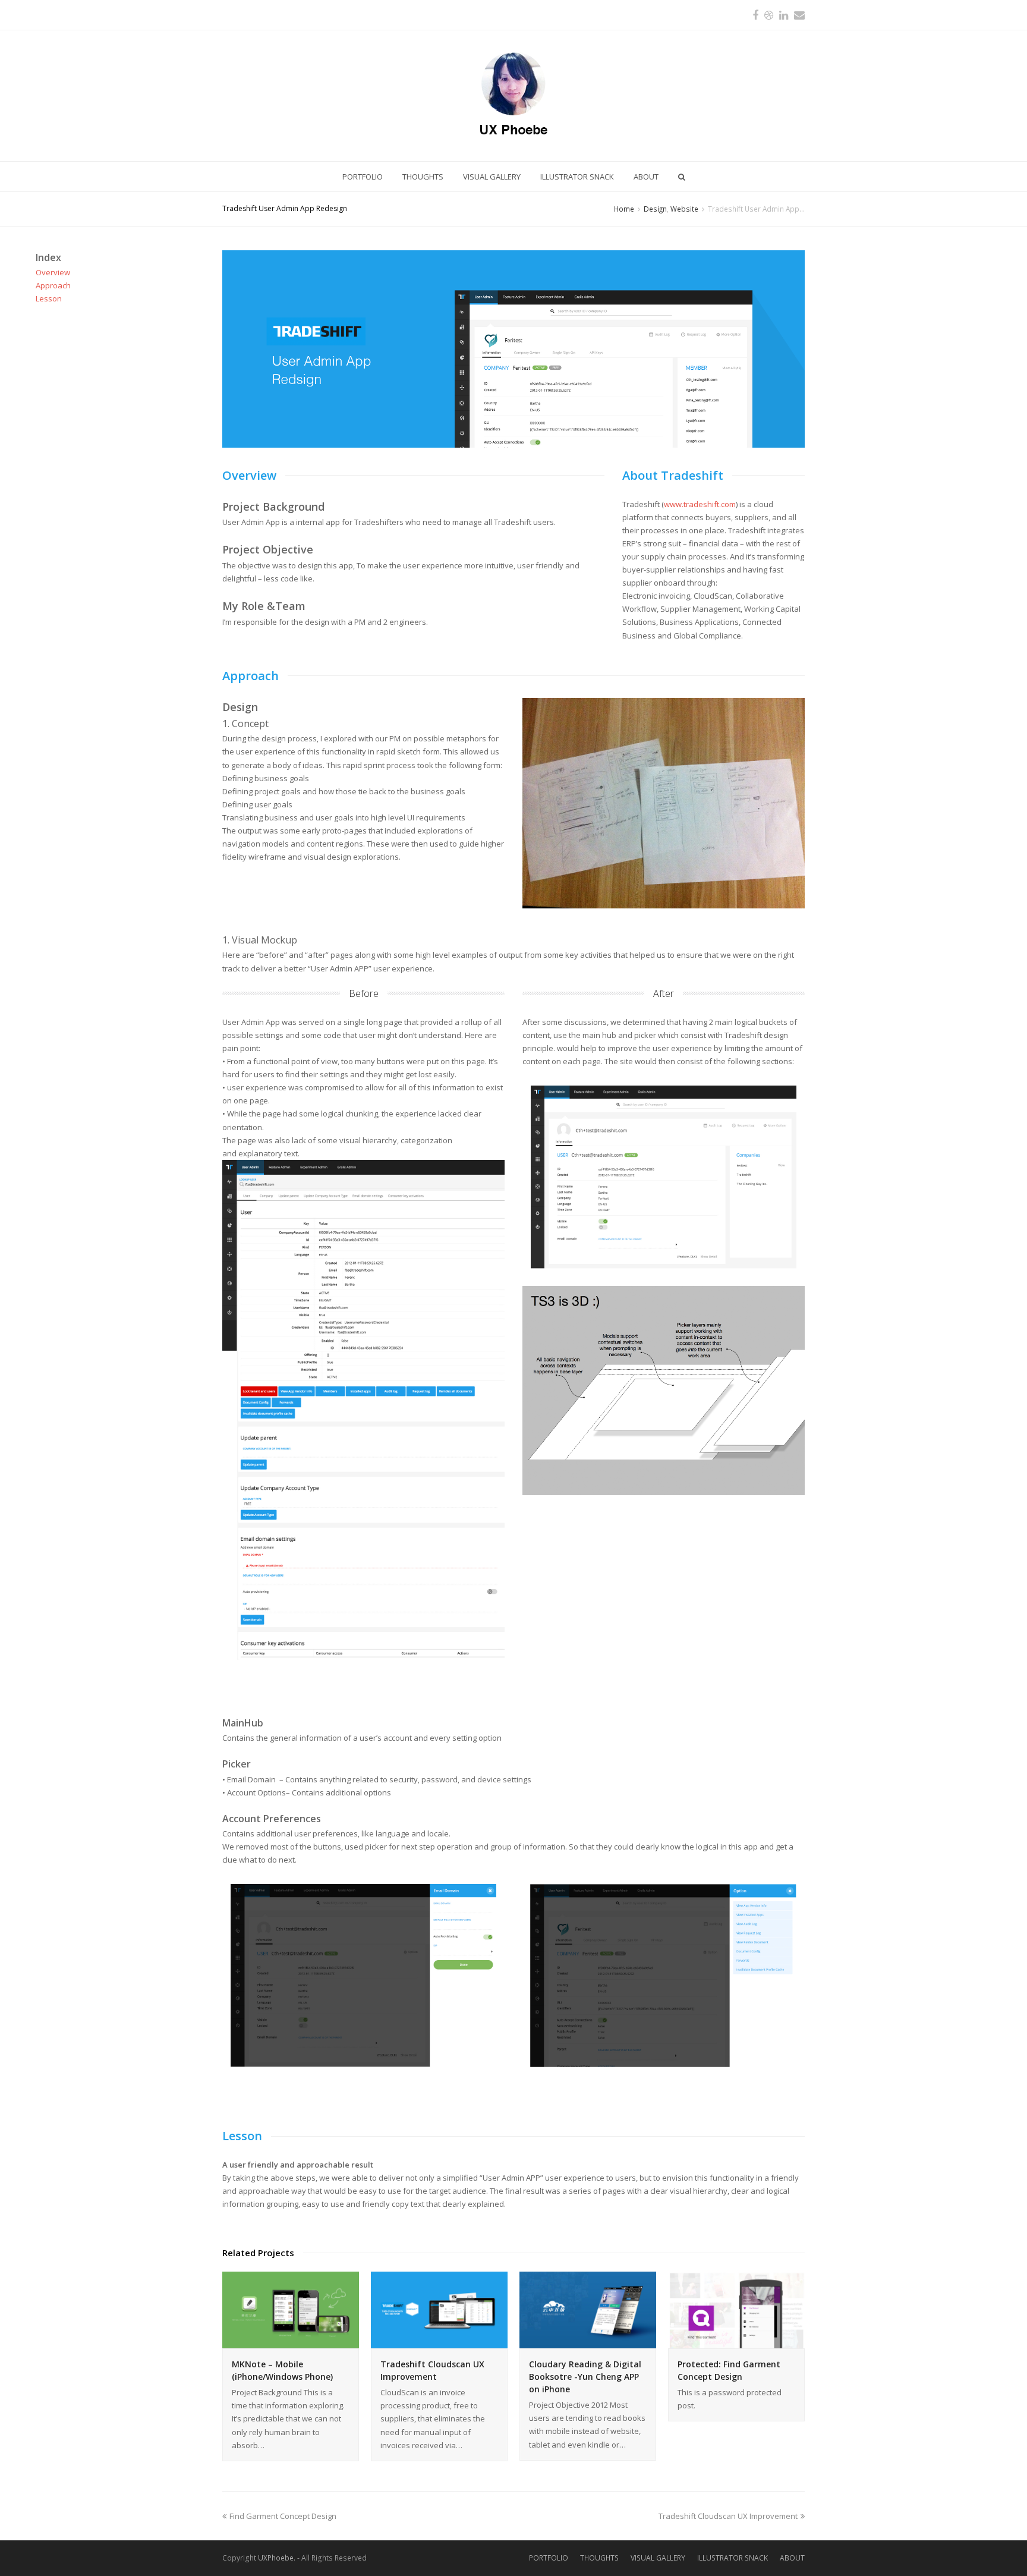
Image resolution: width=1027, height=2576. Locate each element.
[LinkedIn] (784, 15)
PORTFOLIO (549, 2558)
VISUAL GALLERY (658, 2558)
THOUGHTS (599, 2558)
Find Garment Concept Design (283, 2516)
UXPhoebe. (277, 2558)
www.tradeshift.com (700, 504)
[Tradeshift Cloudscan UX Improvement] (439, 2310)
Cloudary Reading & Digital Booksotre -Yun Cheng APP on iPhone (585, 2377)
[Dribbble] (769, 15)
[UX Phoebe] (513, 96)
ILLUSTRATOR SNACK (733, 2558)
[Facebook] (755, 15)
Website (684, 209)
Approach (53, 285)
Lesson (49, 298)
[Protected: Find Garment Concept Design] (736, 2310)
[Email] (799, 15)
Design (655, 209)
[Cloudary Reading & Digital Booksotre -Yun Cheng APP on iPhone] (588, 2310)
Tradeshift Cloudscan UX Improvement (728, 2516)
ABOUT (792, 2558)
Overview (53, 272)
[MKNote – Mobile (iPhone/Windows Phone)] (291, 2310)
